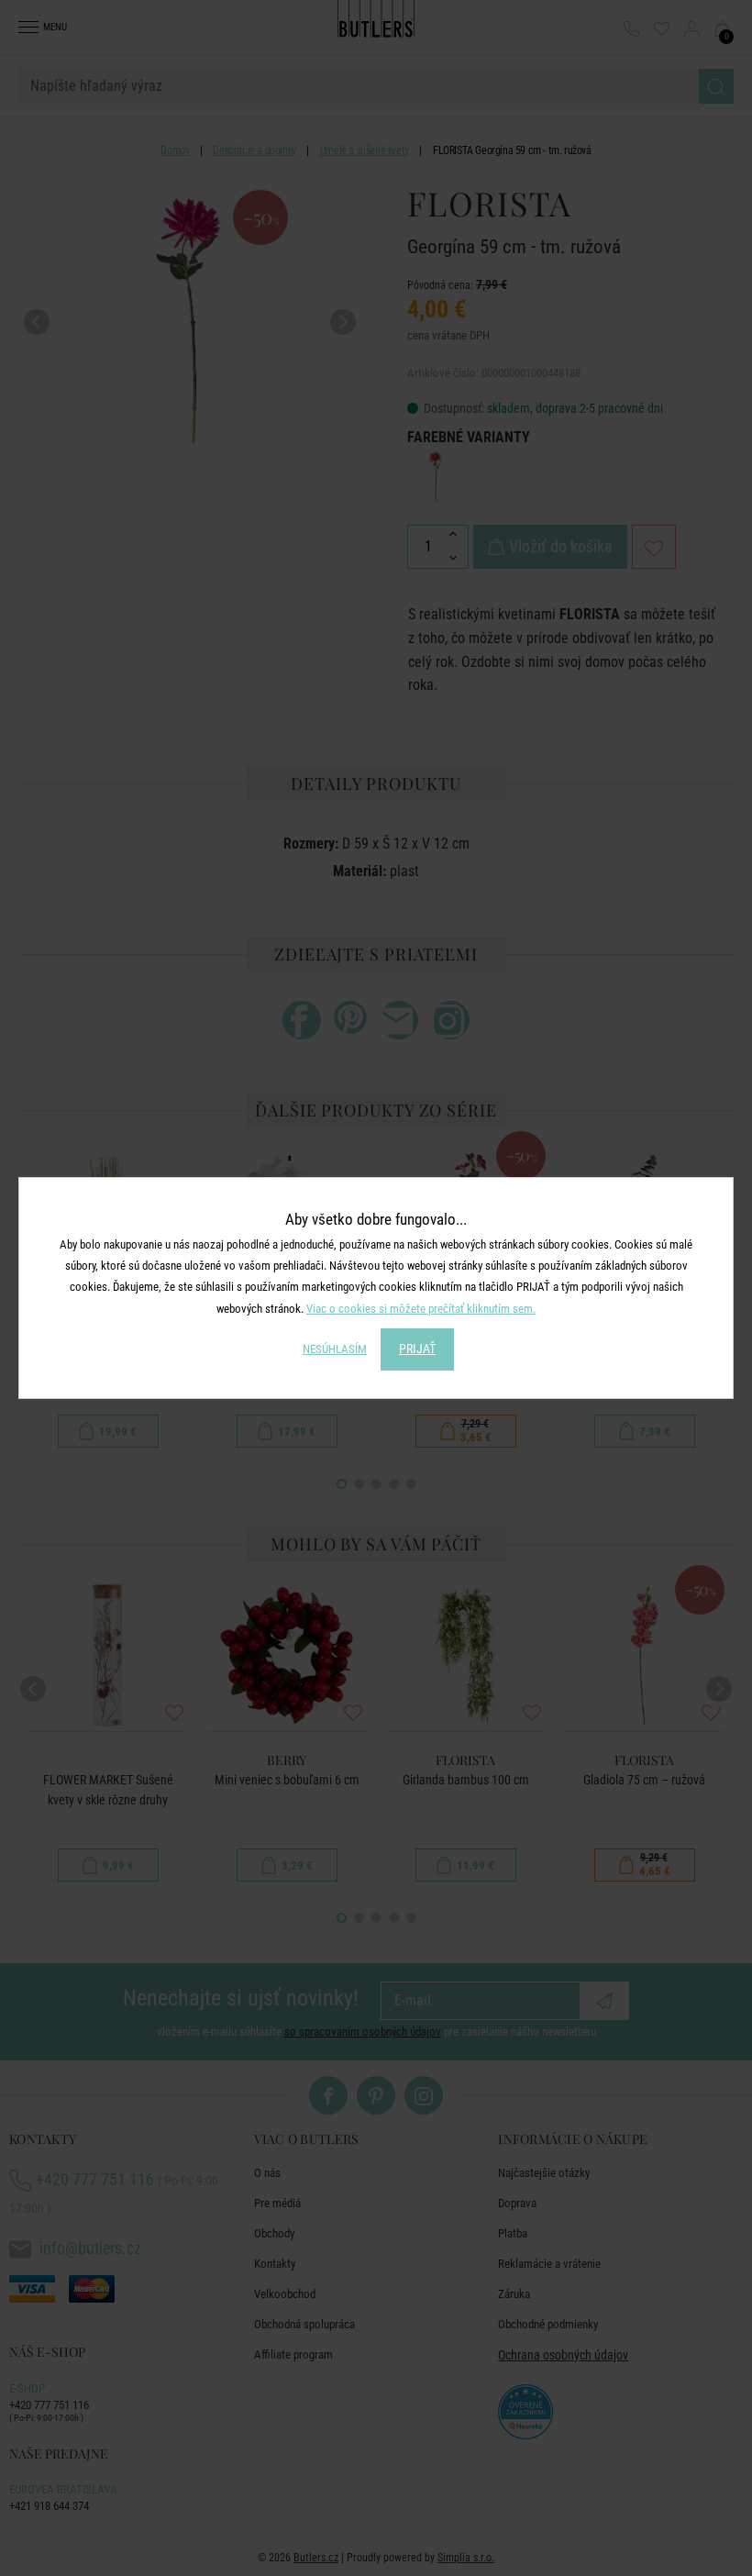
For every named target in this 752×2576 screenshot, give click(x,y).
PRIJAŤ (417, 1349)
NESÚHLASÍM (335, 1349)
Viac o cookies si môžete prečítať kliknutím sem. (421, 1309)
